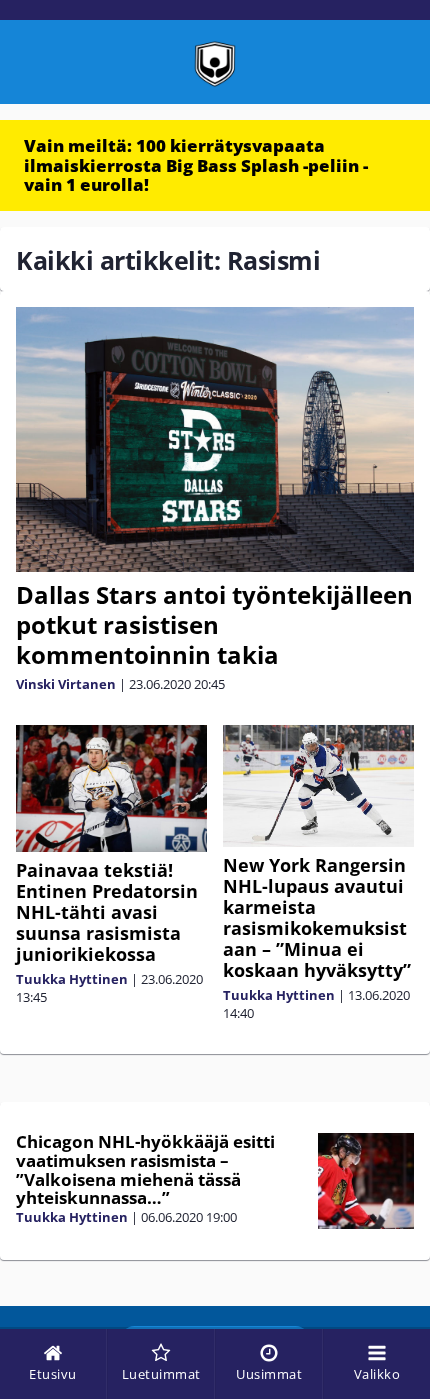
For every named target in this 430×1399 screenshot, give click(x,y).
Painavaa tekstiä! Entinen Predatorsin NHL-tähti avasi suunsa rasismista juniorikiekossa (107, 912)
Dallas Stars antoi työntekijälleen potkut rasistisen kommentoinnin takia (214, 624)
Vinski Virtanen (66, 684)
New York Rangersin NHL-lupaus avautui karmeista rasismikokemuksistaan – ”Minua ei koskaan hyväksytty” (317, 917)
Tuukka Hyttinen (72, 979)
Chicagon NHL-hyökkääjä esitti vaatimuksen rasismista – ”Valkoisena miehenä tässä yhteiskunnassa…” (145, 1169)
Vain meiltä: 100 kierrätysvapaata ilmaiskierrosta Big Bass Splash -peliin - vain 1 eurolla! (196, 165)
